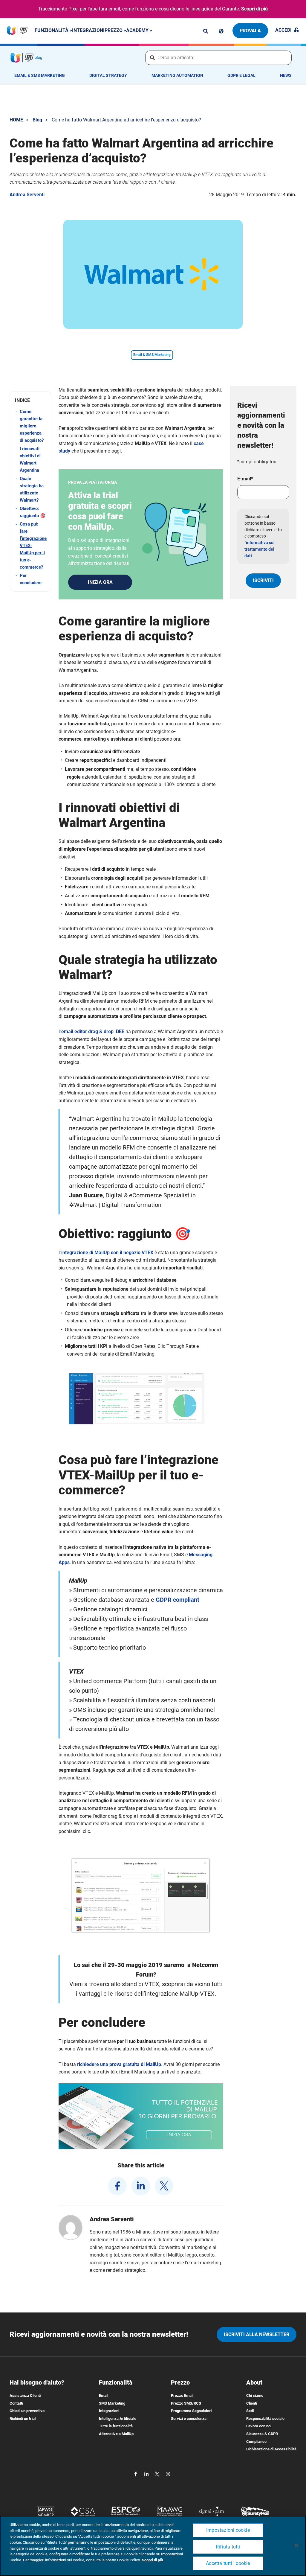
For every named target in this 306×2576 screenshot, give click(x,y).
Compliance (256, 2442)
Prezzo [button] (114, 30)
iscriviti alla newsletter (257, 2334)
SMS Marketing (112, 2403)
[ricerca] (206, 31)
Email (104, 2395)
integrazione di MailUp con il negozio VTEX (107, 1253)
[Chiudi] (296, 2545)
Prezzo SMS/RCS (186, 2403)
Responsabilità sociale (265, 2419)
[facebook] (117, 2186)
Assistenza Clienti (25, 2395)
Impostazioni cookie (228, 2530)
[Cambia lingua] (221, 31)
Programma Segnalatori (191, 2411)
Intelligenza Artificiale (118, 2419)
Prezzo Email (182, 2395)
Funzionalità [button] (52, 30)
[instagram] (168, 2474)
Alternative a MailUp (116, 2434)
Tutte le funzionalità (116, 2426)
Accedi (283, 30)
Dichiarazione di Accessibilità (271, 2449)
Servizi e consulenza (189, 2419)
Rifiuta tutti (228, 2547)
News (286, 75)
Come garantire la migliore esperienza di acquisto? (32, 426)
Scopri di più (254, 9)
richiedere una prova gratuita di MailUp (119, 2064)
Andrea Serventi (27, 195)
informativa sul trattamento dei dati (260, 549)
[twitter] (164, 2186)
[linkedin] (141, 2186)
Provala (250, 31)
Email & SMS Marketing (40, 75)
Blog (37, 120)
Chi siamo (255, 2395)
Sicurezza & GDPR (262, 2434)
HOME (16, 120)
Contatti (16, 2403)
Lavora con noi (259, 2426)
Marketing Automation (177, 75)
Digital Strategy (108, 75)
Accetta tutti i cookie (228, 2563)
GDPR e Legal (241, 75)
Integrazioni (88, 30)
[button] (30, 400)
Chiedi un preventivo (27, 2411)
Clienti (252, 2403)
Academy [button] (138, 30)
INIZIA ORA (100, 582)
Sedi (250, 2411)
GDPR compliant (178, 1600)
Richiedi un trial (23, 2419)
